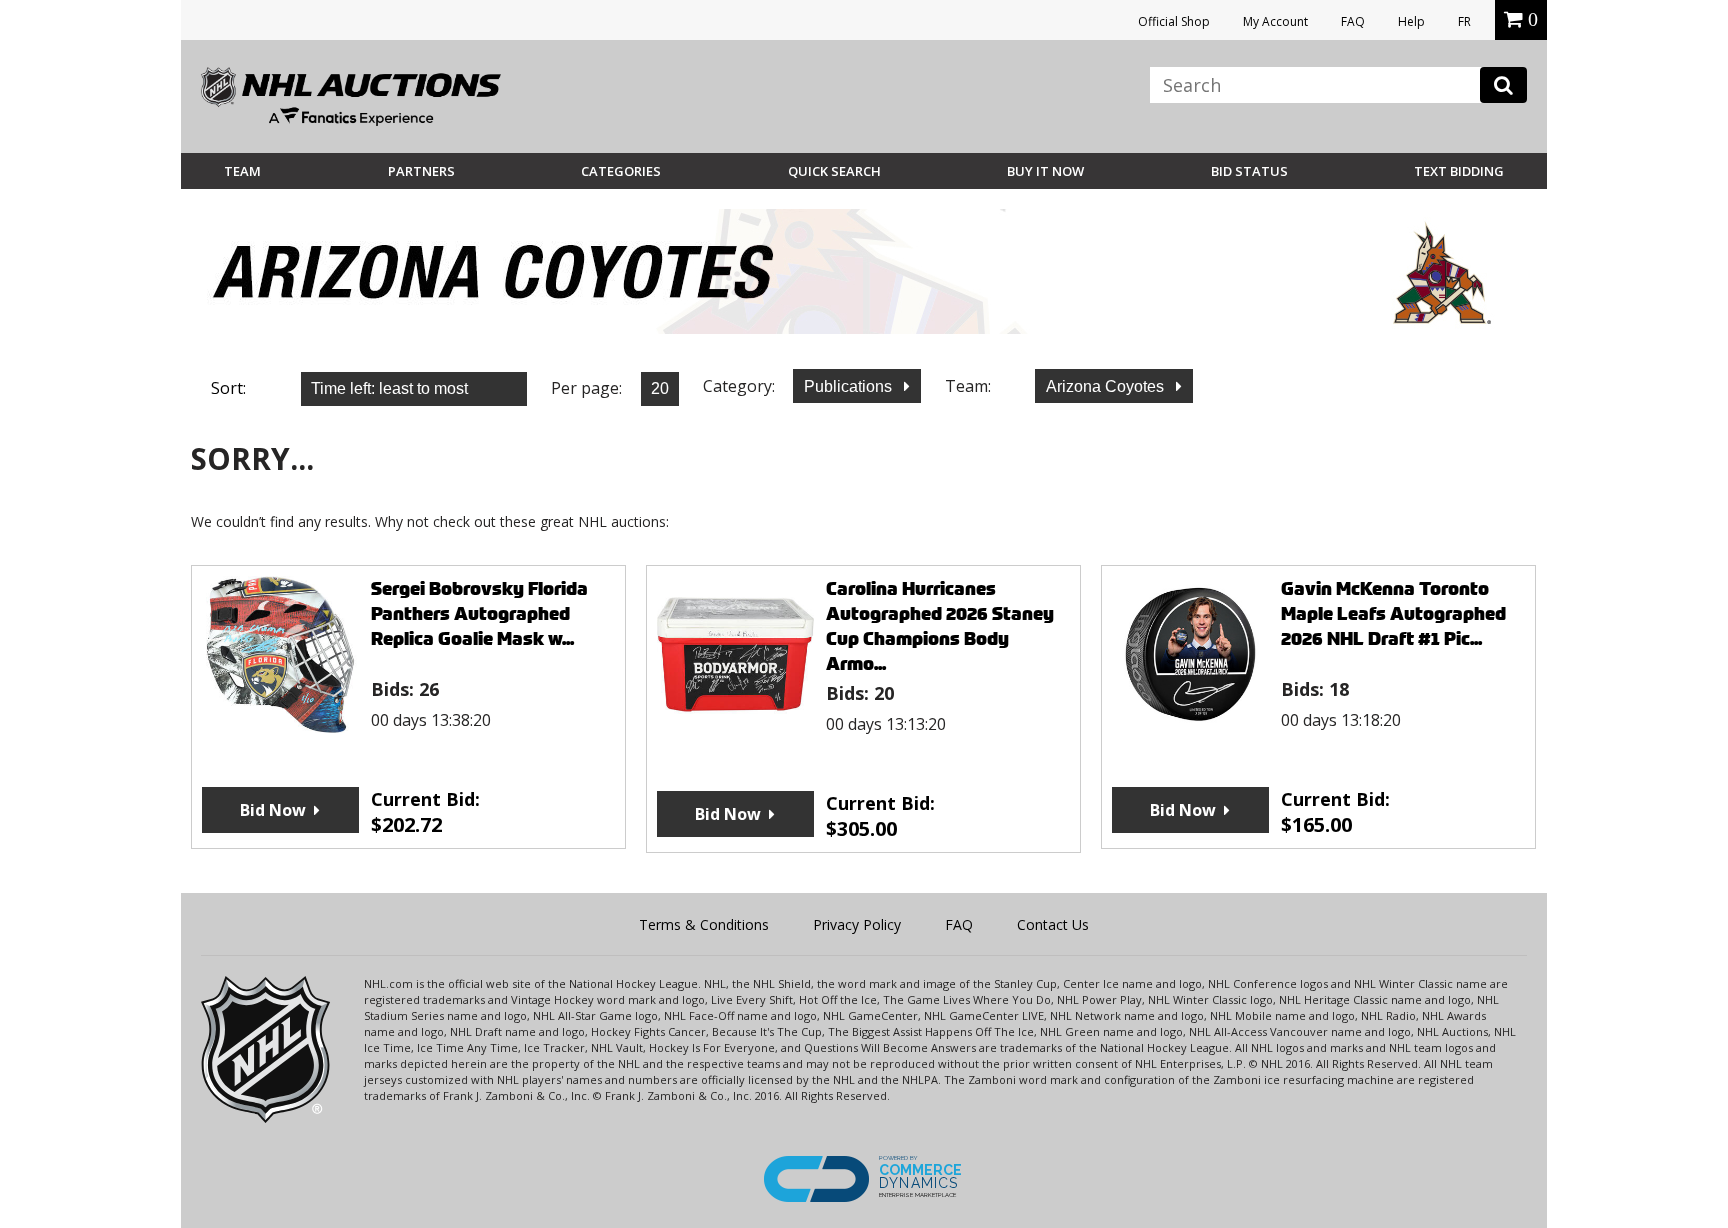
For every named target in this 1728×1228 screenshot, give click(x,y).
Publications (850, 386)
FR (1464, 21)
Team (242, 171)
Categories (621, 171)
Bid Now (273, 810)
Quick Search (834, 171)
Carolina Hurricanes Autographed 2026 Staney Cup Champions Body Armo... (940, 626)
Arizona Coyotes (1107, 386)
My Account (1275, 21)
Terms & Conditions (704, 924)
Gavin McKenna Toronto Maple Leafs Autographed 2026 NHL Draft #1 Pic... (1393, 613)
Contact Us (1053, 924)
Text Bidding (1459, 171)
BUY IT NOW (1045, 171)
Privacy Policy (857, 924)
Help (1411, 21)
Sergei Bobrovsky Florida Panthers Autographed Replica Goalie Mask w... (479, 613)
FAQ (1353, 21)
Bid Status (1249, 171)
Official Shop (1174, 21)
